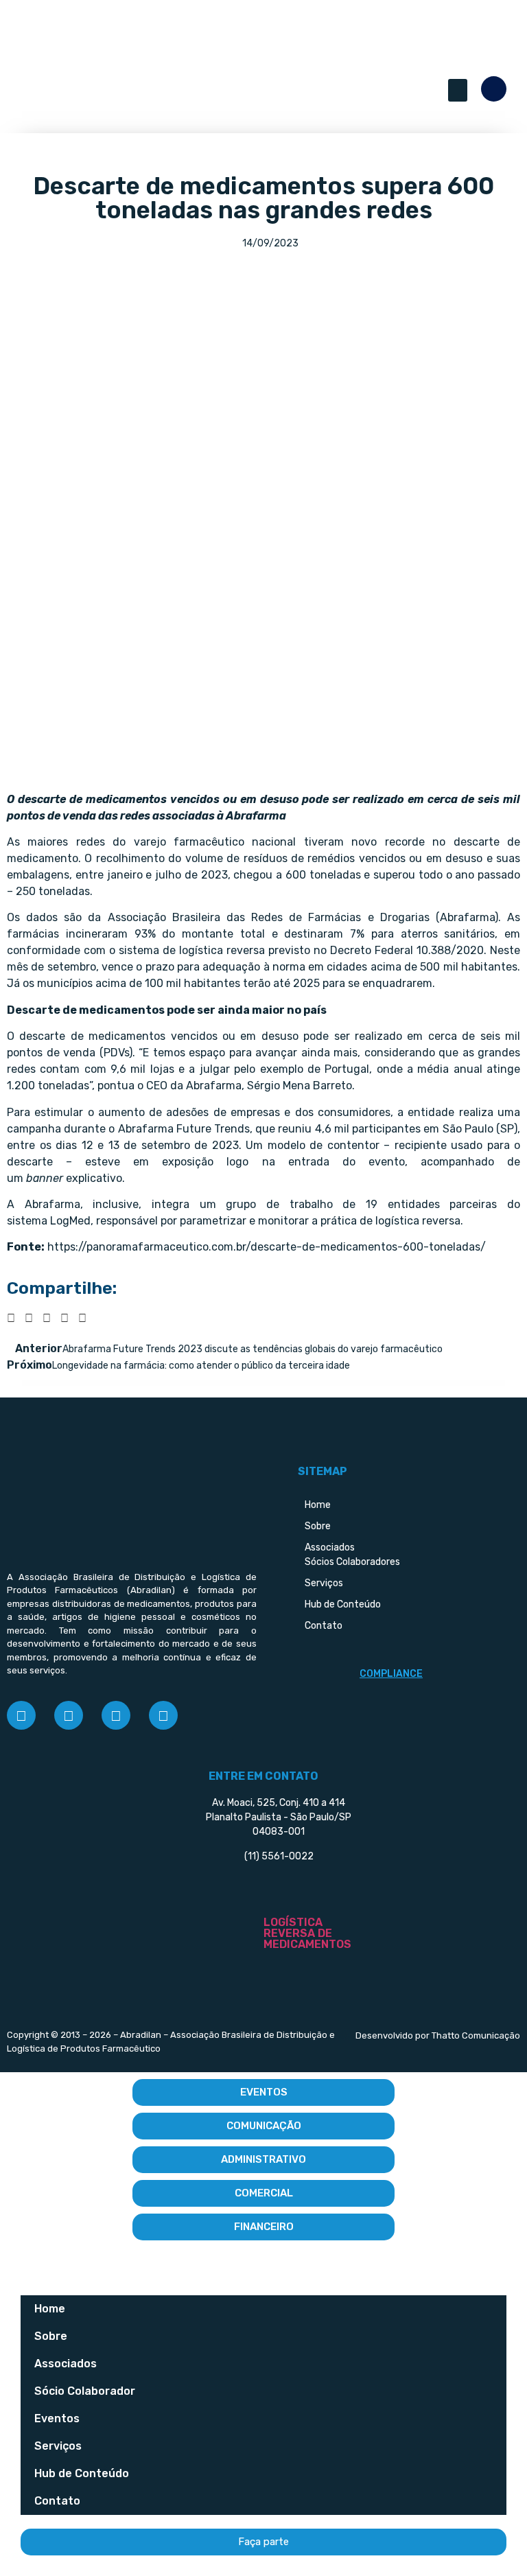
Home (50, 2309)
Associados (66, 2364)
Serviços (58, 2446)
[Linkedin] (116, 1715)
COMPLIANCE (391, 1674)
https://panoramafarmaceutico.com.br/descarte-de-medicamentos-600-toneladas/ (267, 1247)
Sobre (51, 2336)
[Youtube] (163, 1715)
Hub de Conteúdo (82, 2473)
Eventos (57, 2418)
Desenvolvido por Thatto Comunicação (438, 2035)
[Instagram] (69, 1715)
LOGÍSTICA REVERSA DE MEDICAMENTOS (307, 1933)
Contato (57, 2501)
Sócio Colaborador (85, 2391)
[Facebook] (21, 1715)
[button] (458, 90)
